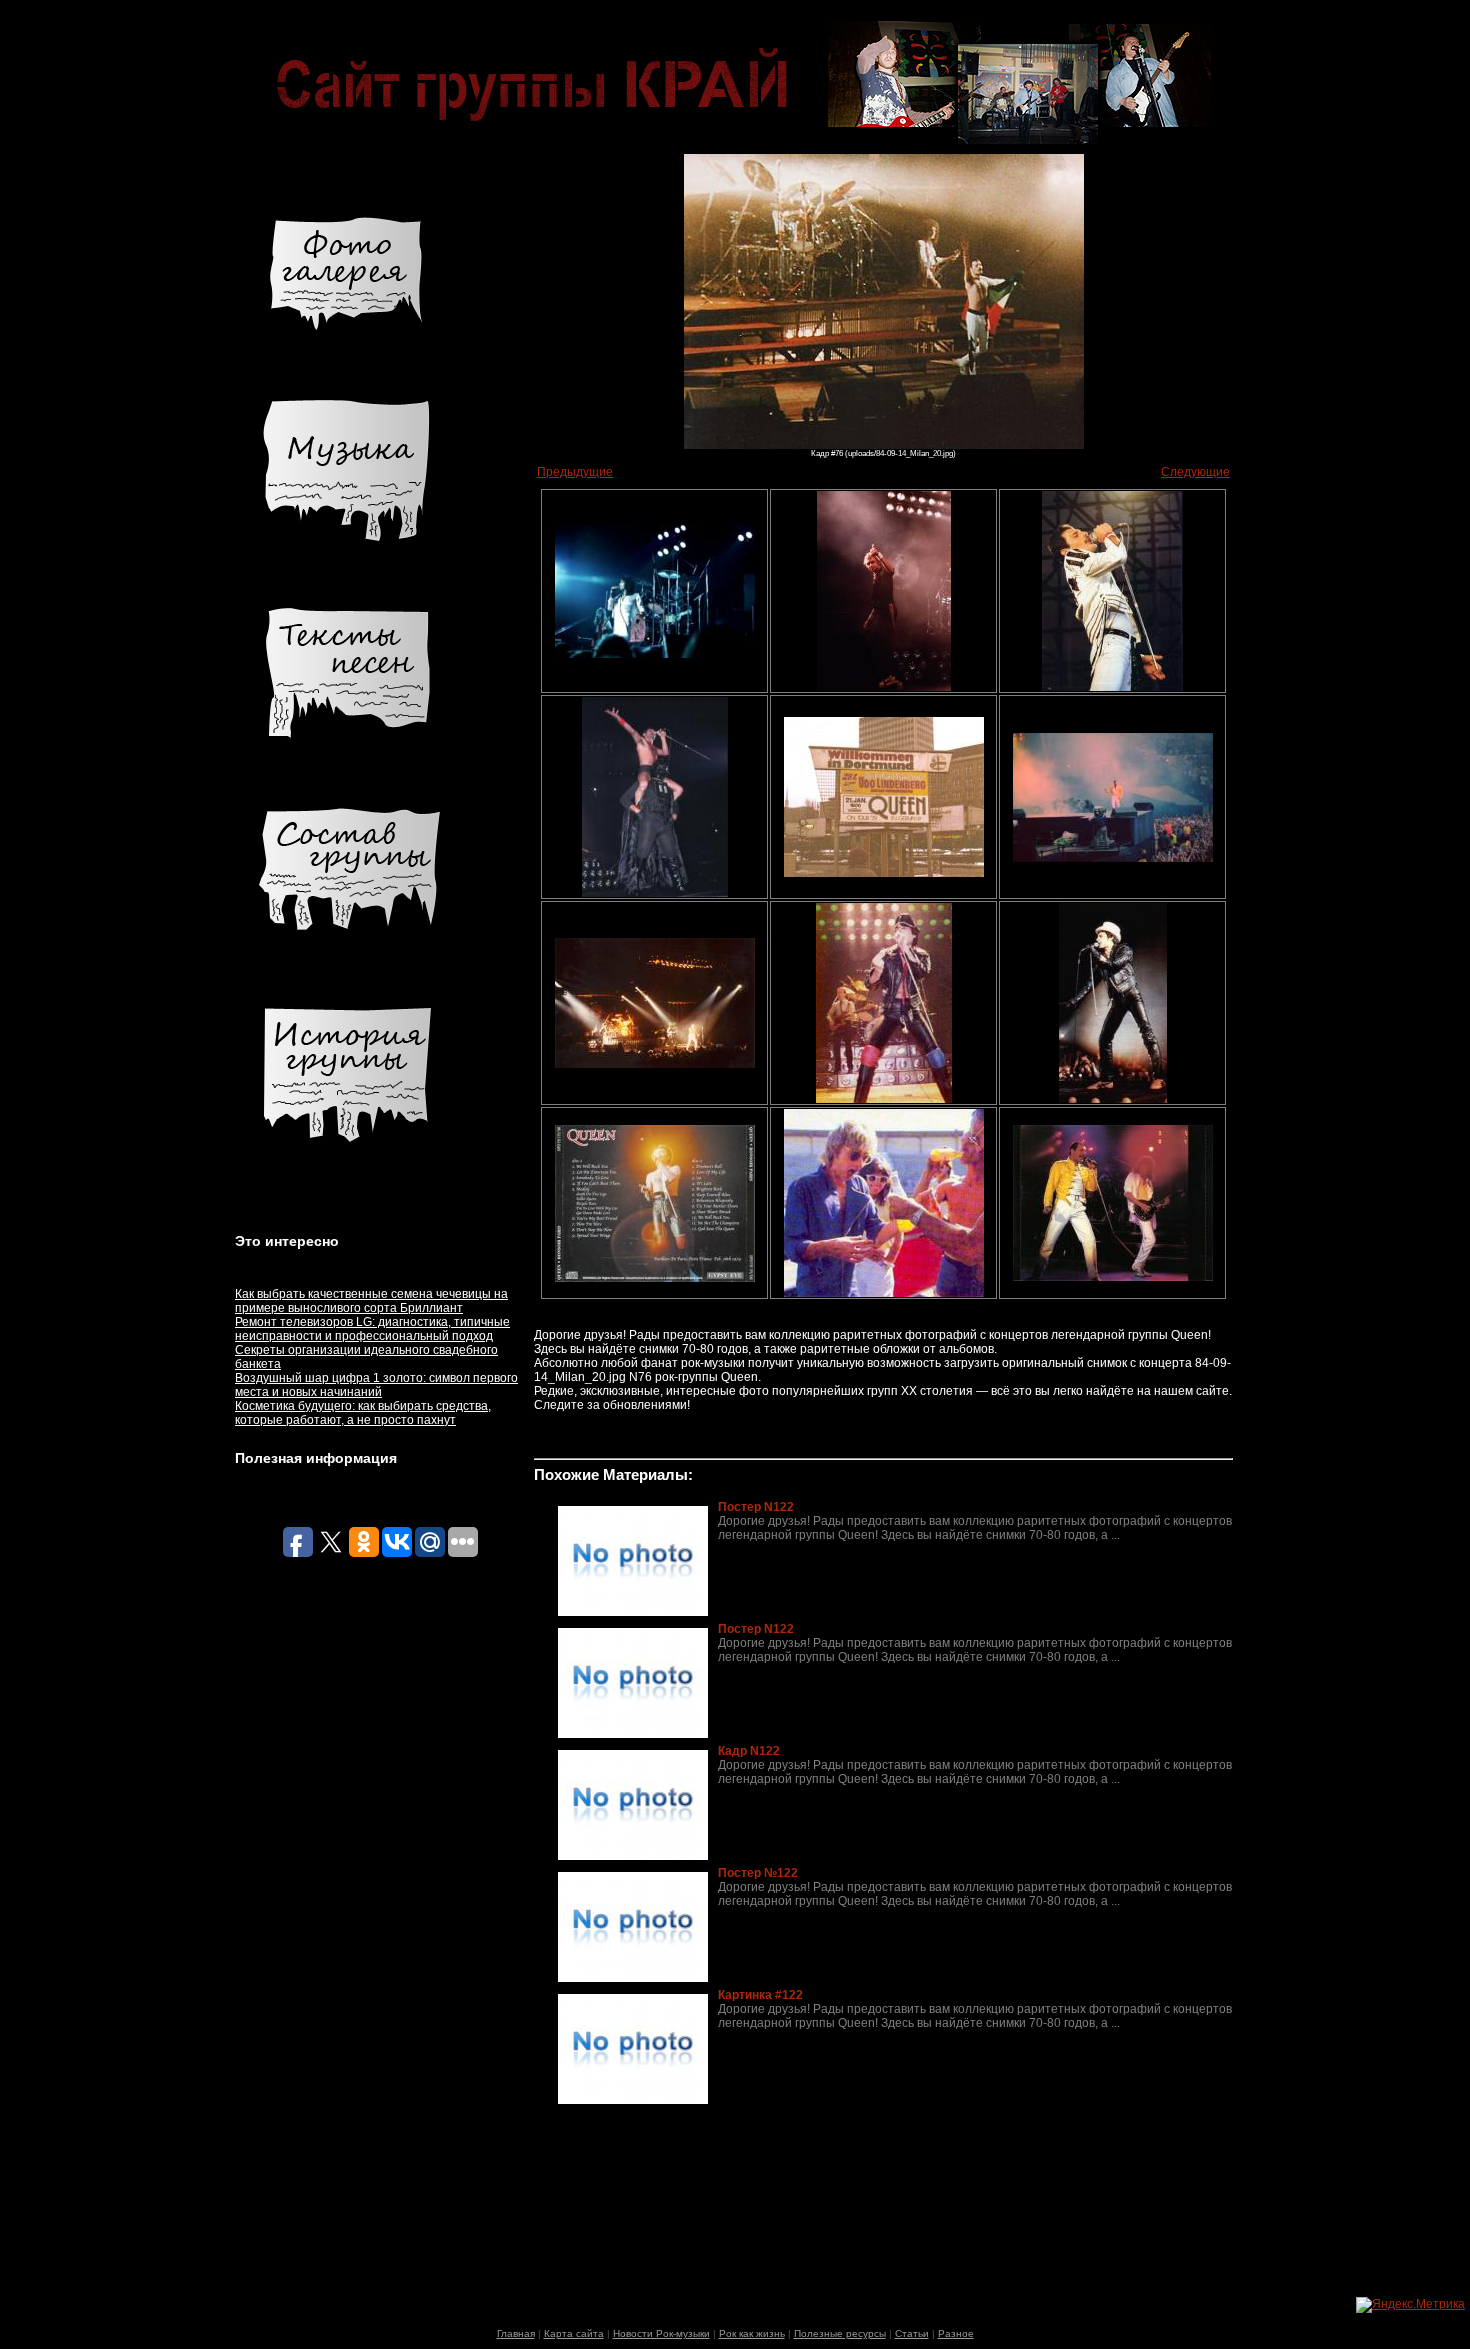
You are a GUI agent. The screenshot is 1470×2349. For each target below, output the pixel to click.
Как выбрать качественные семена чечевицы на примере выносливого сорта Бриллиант (371, 1301)
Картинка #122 (760, 1995)
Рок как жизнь (752, 2333)
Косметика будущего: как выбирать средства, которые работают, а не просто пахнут (363, 1413)
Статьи (912, 2333)
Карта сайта (574, 2333)
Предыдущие (575, 472)
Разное (956, 2333)
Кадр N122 (749, 1751)
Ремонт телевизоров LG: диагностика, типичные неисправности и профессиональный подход (372, 1329)
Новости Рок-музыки (661, 2333)
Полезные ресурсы (840, 2333)
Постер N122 (756, 1507)
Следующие (1195, 472)
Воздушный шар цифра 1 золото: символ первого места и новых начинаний (376, 1385)
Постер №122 (758, 1873)
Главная (516, 2333)
